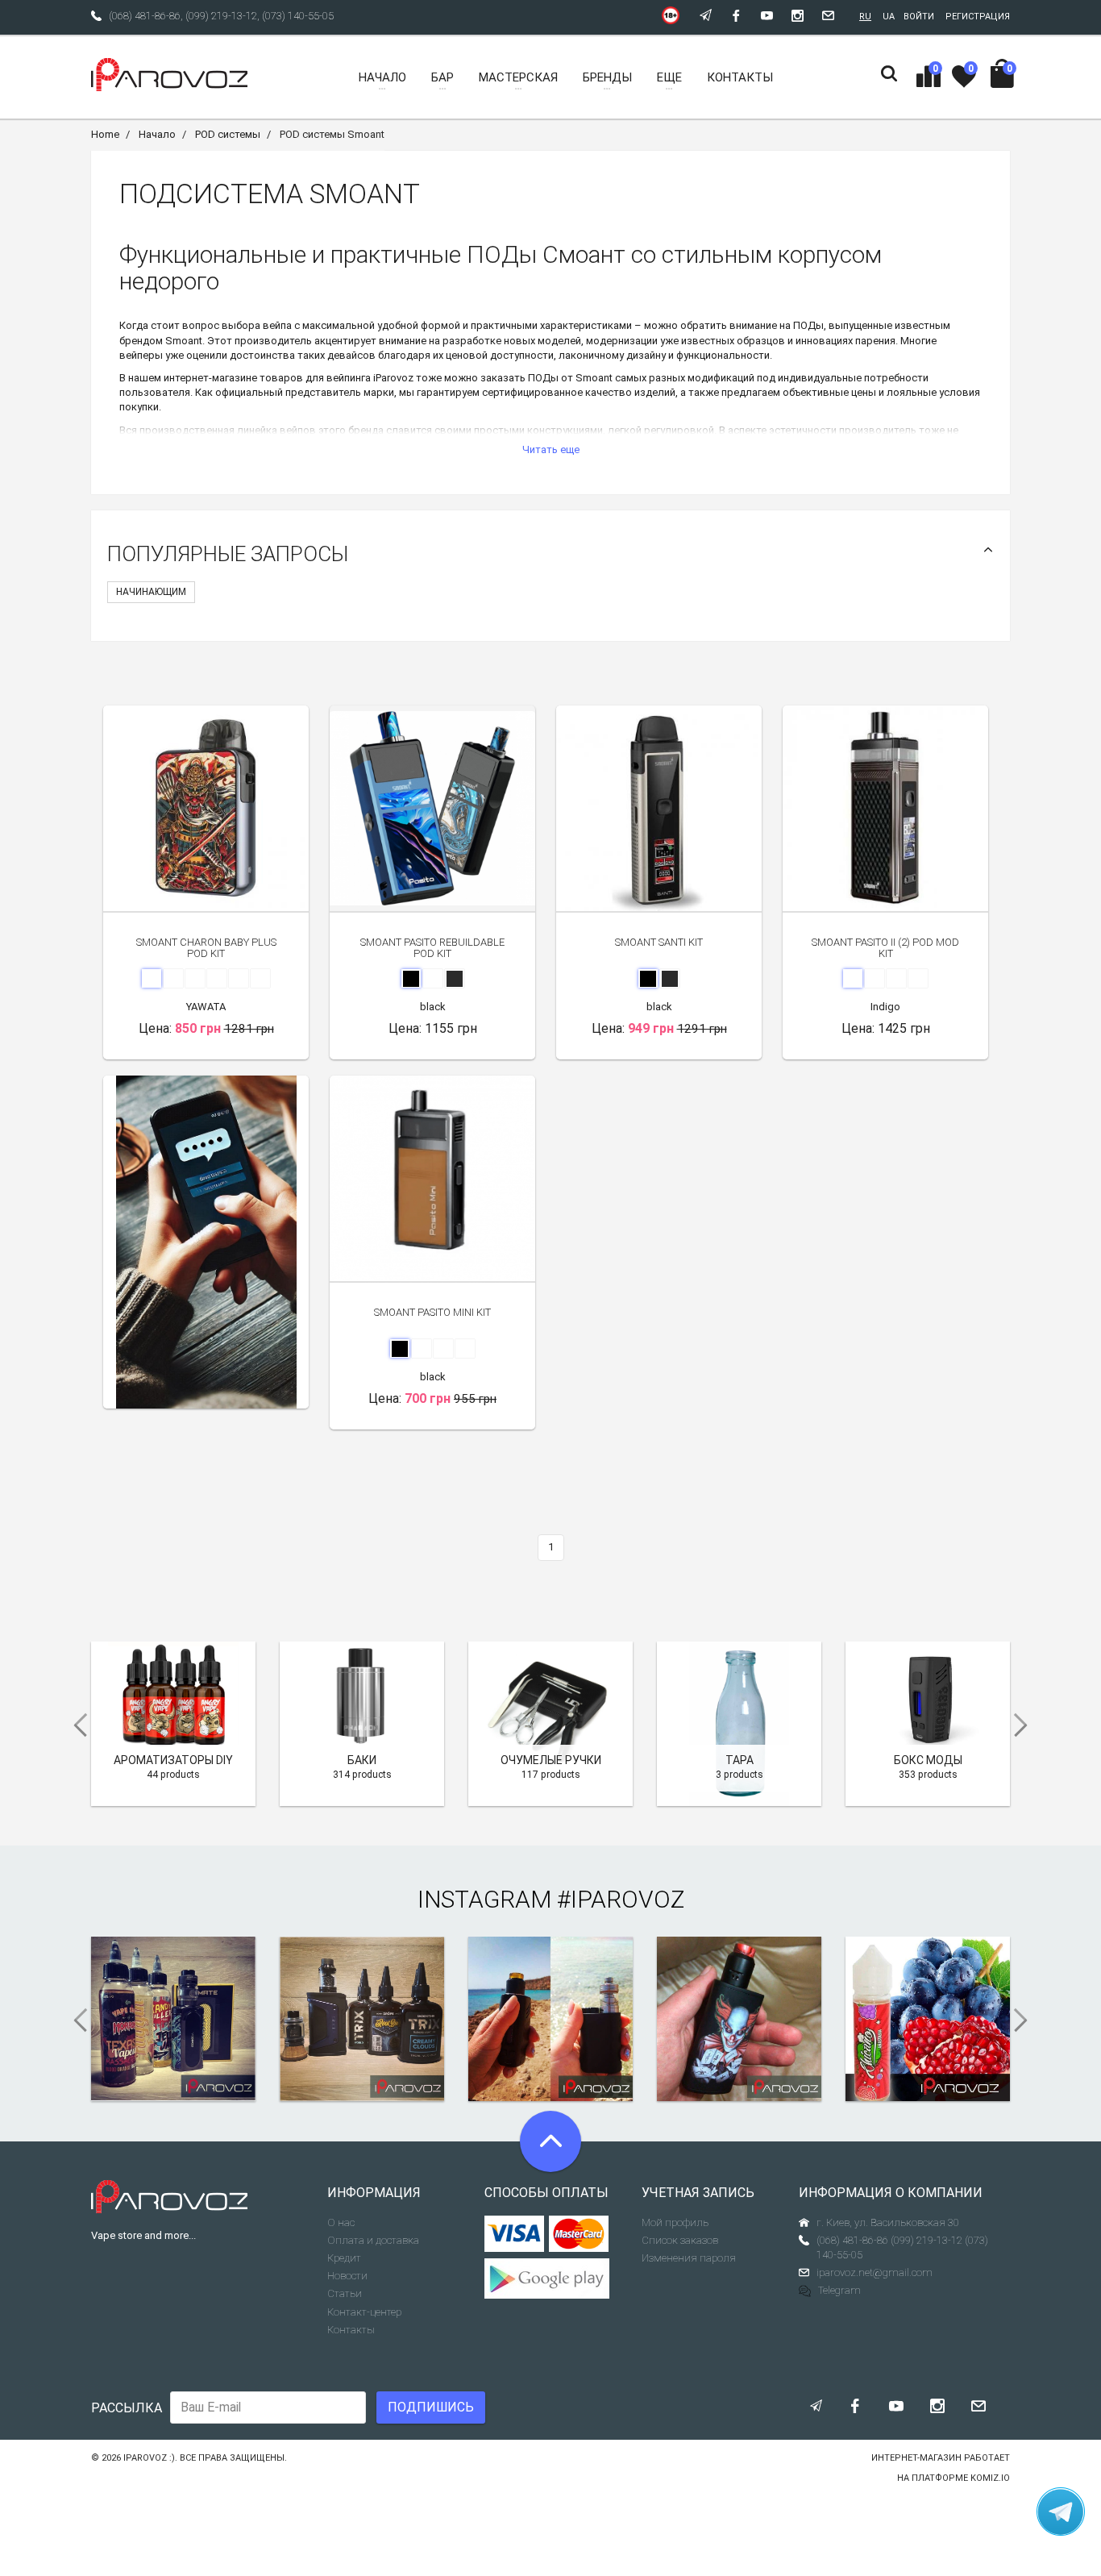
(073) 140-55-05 (298, 16)
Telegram (839, 2290)
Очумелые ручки (551, 1760)
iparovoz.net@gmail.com (875, 2272)
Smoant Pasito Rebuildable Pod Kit (432, 948)
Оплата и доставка (373, 2240)
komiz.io (990, 2478)
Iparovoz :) (149, 2458)
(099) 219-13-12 (221, 16)
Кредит (344, 2258)
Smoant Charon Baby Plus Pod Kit (206, 948)
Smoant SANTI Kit (659, 942)
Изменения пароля (689, 2258)
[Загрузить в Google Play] (551, 2278)
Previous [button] (75, 1725)
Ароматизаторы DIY (173, 1760)
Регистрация (978, 17)
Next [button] (1026, 1725)
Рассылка (127, 2408)
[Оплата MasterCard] (579, 2234)
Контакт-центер (364, 2312)
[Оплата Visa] (515, 2234)
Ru (865, 17)
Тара (740, 1760)
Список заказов (680, 2240)
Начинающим (151, 592)
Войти (919, 17)
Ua (889, 17)
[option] (206, 1242)
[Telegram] (1061, 2511)
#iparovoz (621, 1899)
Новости (347, 2276)
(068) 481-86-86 (145, 16)
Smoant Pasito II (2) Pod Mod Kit (885, 948)
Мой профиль (675, 2222)
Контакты (351, 2330)
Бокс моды (928, 1760)
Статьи (345, 2293)
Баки (362, 1760)
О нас (341, 2222)
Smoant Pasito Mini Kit (432, 1312)
